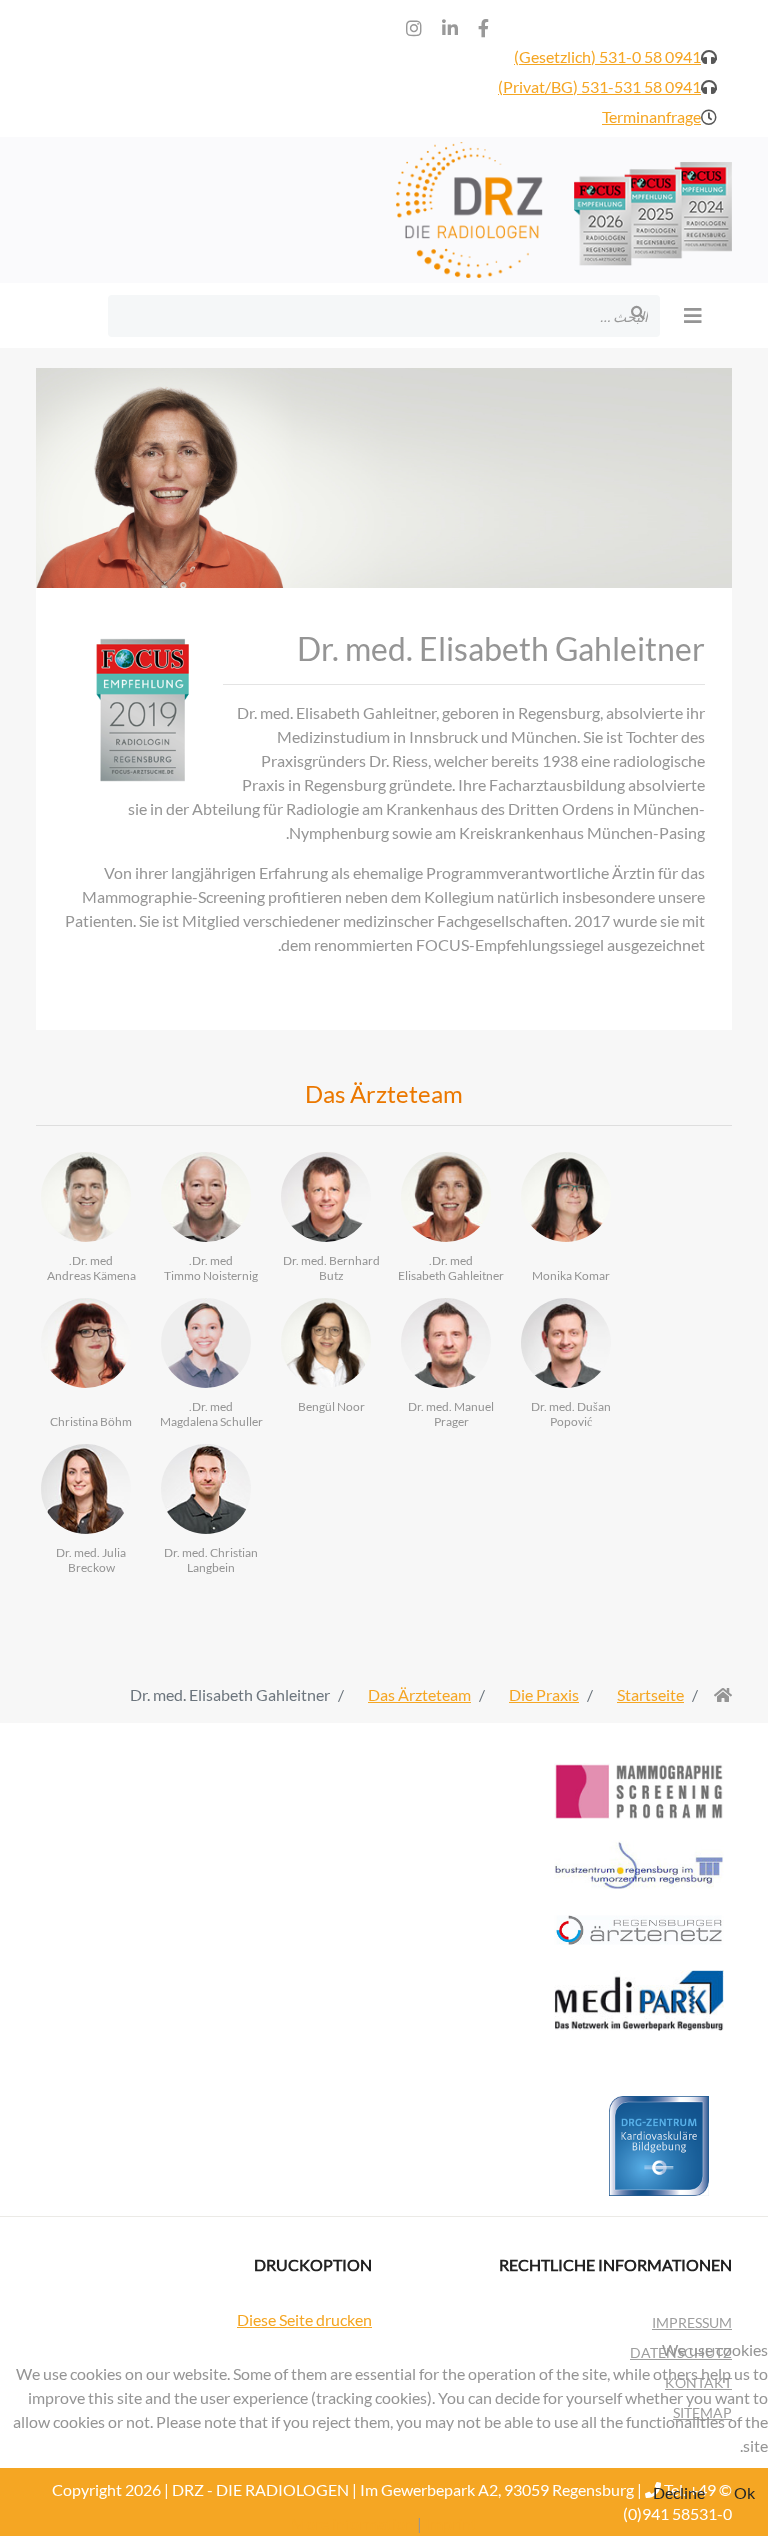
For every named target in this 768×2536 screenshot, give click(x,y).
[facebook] (483, 28)
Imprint (451, 2523)
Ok (744, 2492)
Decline (679, 2492)
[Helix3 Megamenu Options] (698, 315)
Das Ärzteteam (419, 1694)
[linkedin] (450, 28)
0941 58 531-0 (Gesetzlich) (607, 56)
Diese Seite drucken (304, 2319)
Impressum (692, 2322)
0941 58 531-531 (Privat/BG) (599, 86)
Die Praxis (544, 1694)
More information (352, 2523)
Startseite (650, 1694)
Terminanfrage (651, 116)
